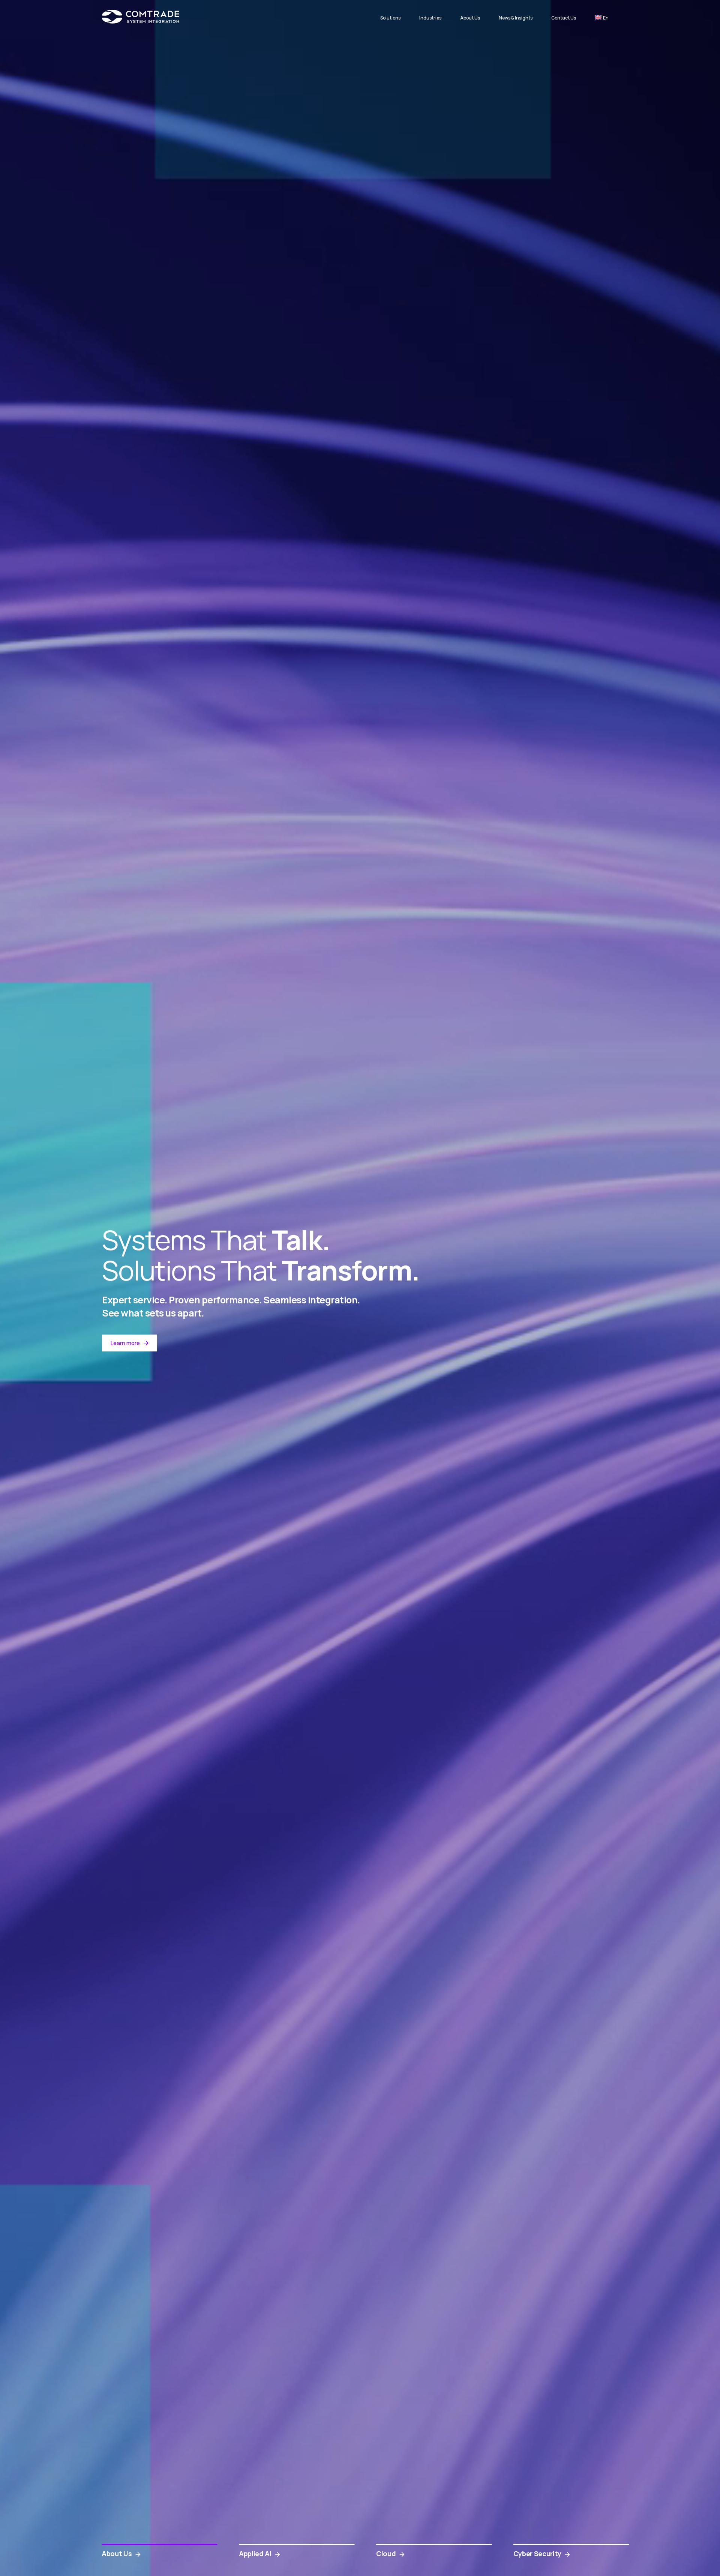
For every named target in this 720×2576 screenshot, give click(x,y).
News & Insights (516, 18)
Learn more (125, 1343)
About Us (470, 18)
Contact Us (564, 18)
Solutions (390, 18)
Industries (430, 18)
